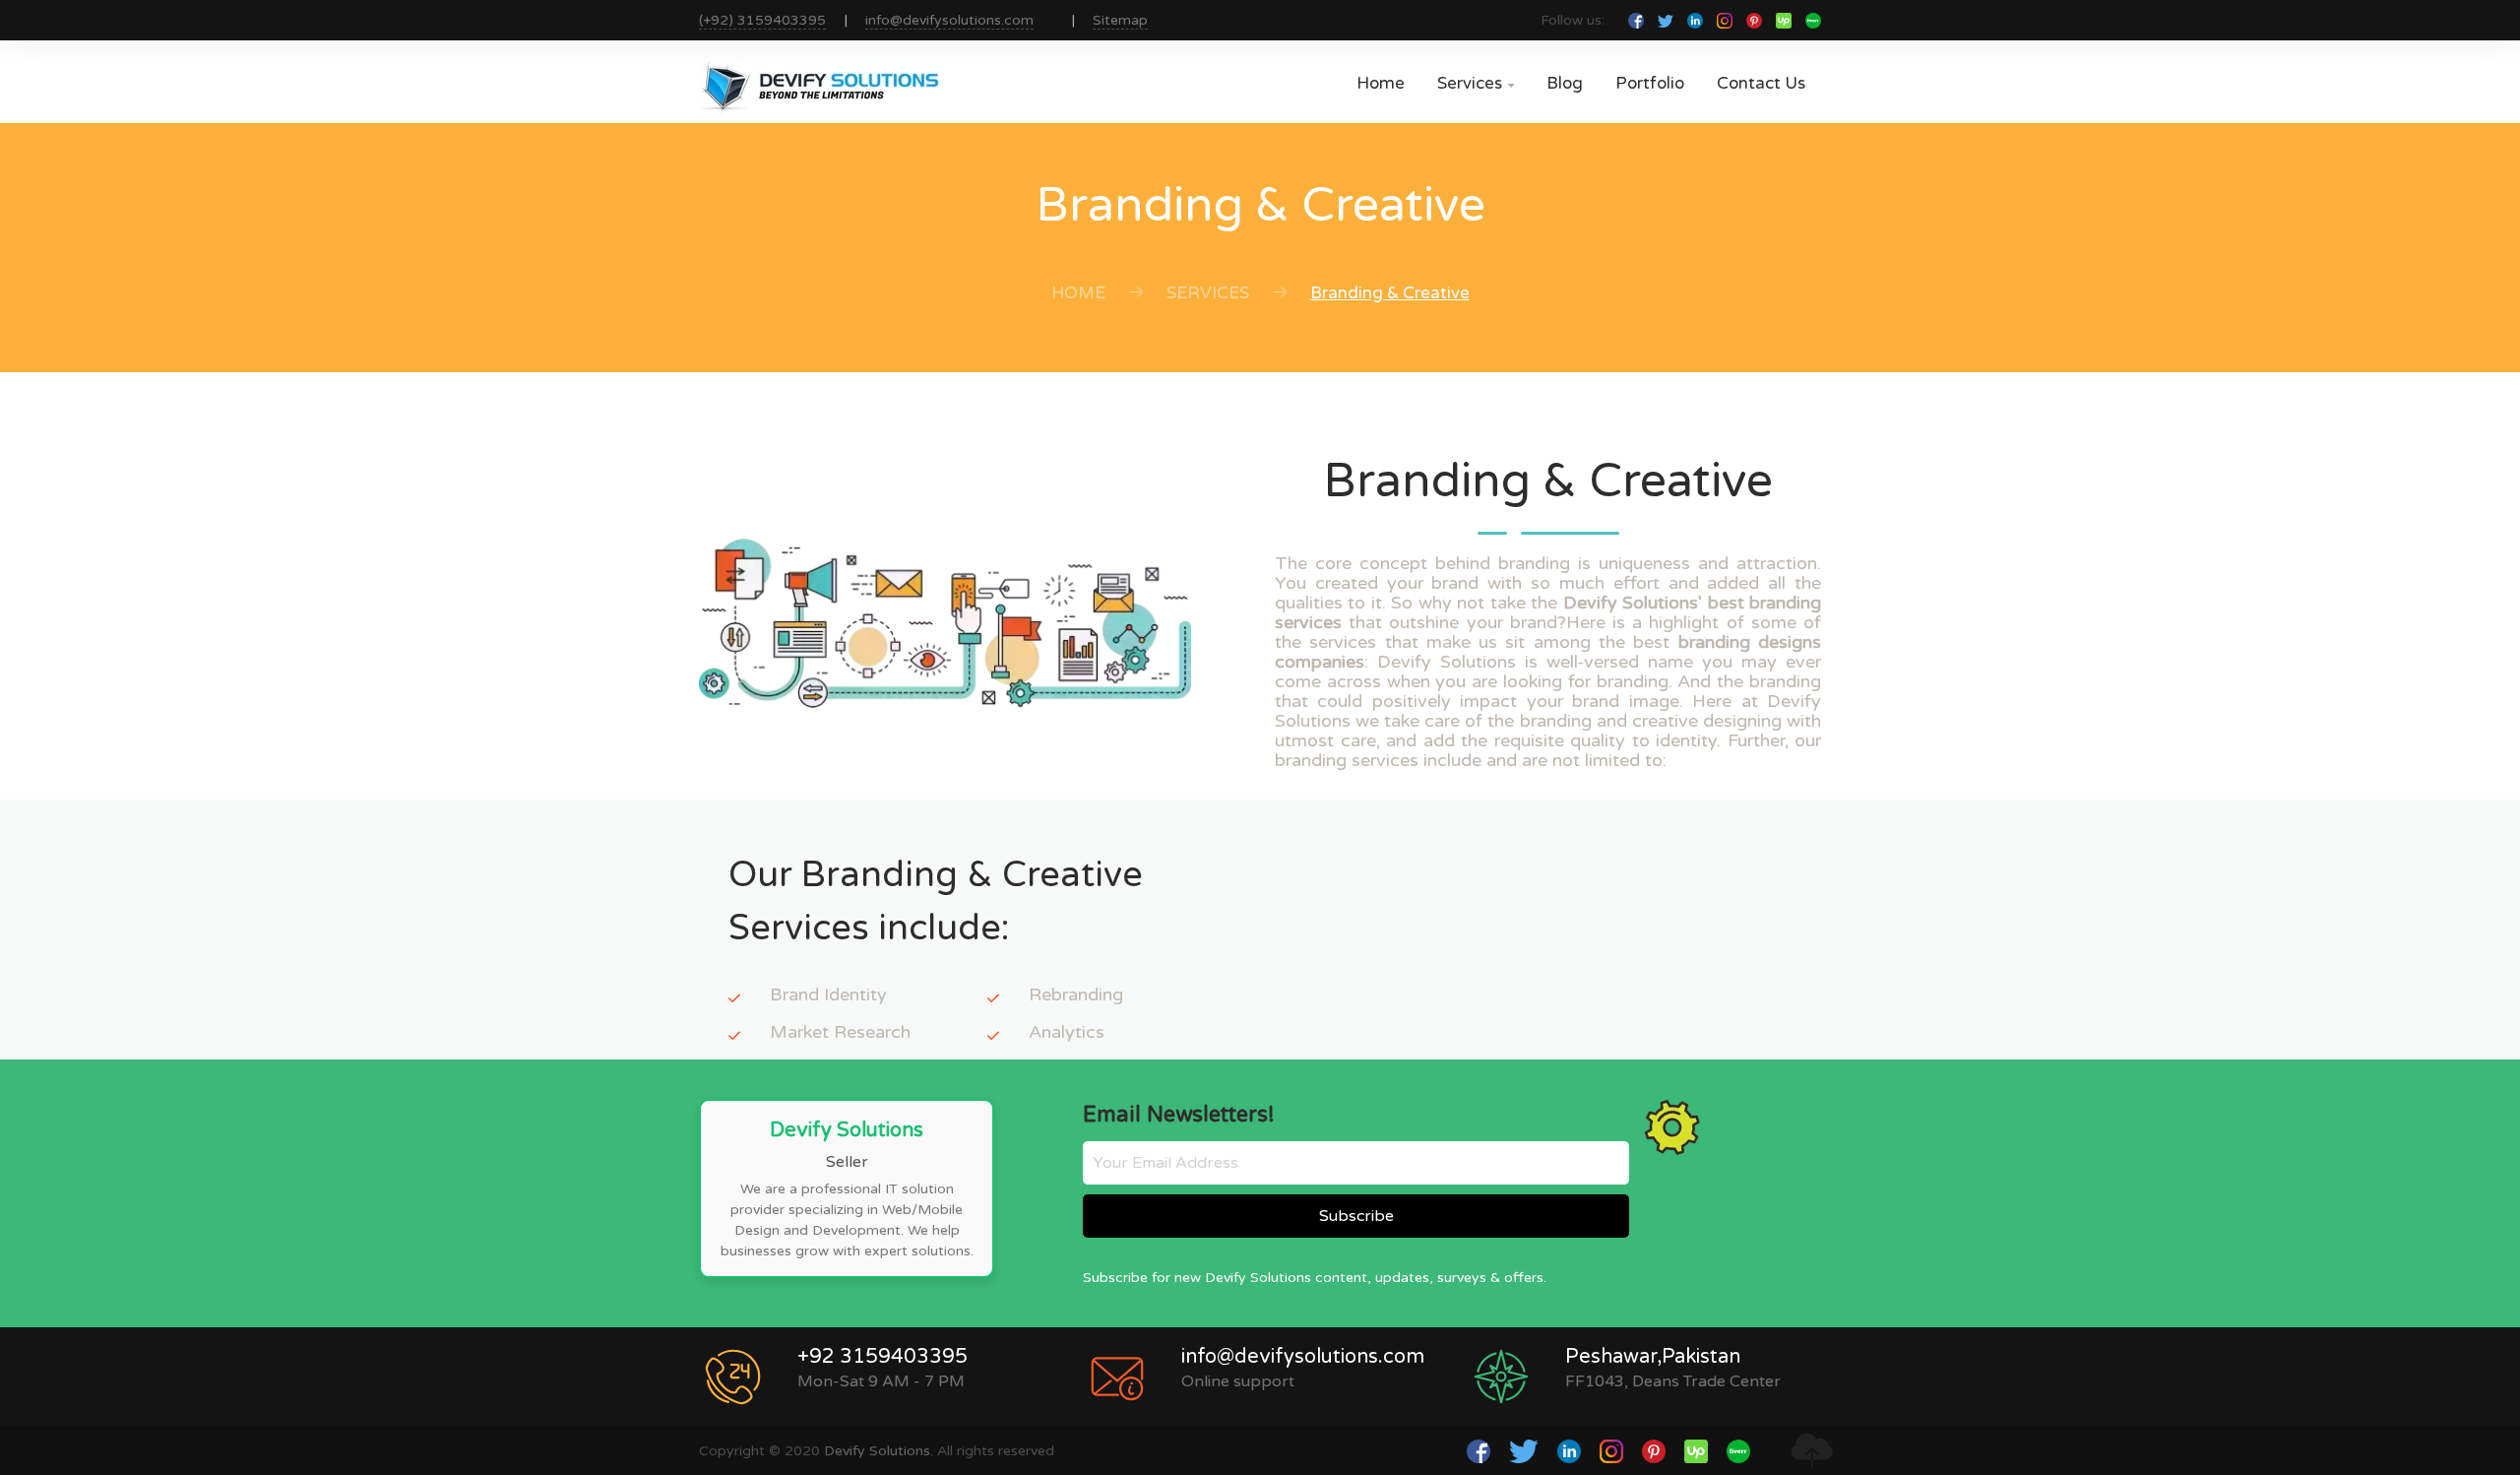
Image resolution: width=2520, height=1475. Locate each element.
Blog (1565, 83)
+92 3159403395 (882, 1357)
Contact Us (1761, 83)
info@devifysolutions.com (949, 20)
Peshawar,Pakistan (1653, 1357)
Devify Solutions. (879, 1451)
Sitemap (1120, 20)
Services (1476, 83)
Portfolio (1650, 83)
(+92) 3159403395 (762, 20)
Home (1381, 83)
